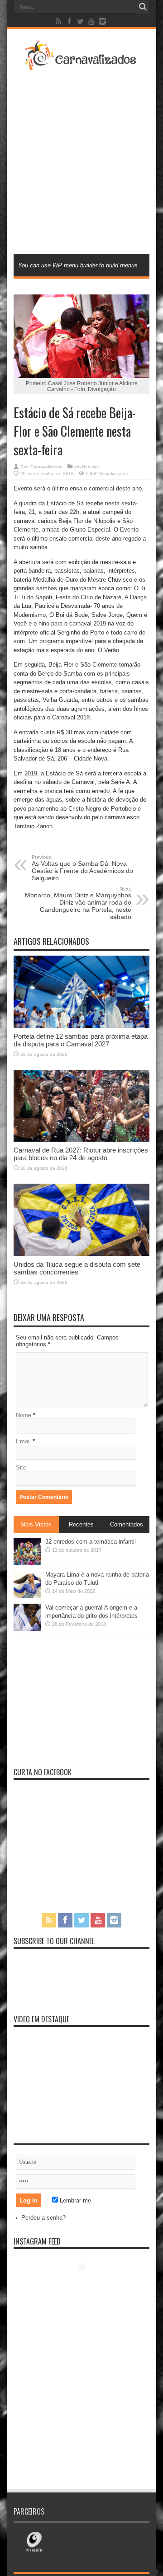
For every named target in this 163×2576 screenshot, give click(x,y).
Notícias (90, 467)
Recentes (81, 1524)
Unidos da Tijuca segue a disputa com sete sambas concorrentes (77, 1268)
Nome (24, 1415)
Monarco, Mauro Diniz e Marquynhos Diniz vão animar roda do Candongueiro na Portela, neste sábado (78, 903)
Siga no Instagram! (87, 2284)
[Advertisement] (81, 161)
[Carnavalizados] (81, 65)
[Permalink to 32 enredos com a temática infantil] (27, 1563)
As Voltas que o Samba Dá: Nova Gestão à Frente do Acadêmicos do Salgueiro (82, 868)
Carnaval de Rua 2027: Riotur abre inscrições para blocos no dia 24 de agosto (81, 1154)
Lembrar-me (74, 2200)
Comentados (127, 1524)
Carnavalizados (46, 467)
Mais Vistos (36, 1524)
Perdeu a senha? (43, 2218)
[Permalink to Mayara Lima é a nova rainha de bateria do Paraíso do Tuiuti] (27, 1596)
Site (21, 1468)
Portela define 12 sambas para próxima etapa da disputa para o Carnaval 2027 (81, 1040)
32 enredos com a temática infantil (91, 1542)
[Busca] (143, 7)
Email (23, 1441)
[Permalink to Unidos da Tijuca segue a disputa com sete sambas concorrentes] (81, 1254)
